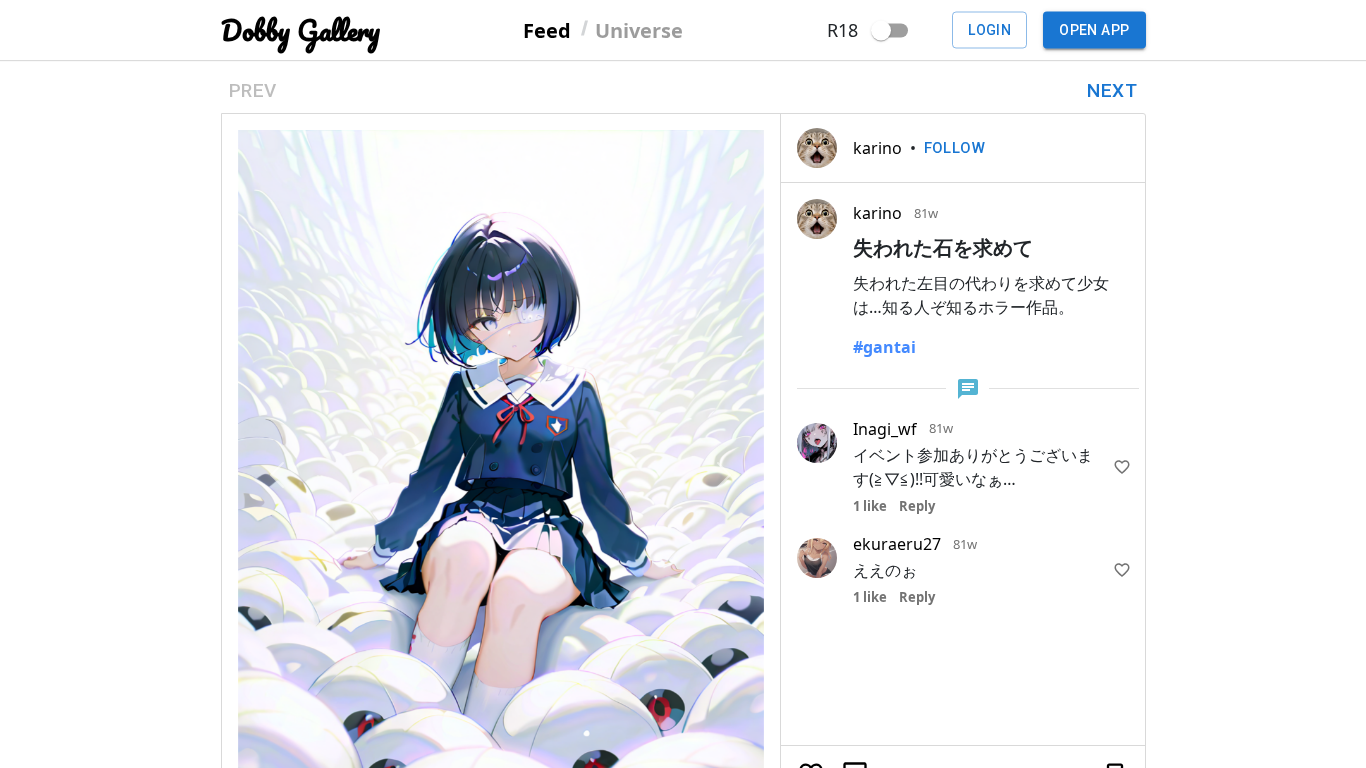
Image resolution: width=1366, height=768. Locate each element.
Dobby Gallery (300, 30)
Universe (639, 29)
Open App (1094, 30)
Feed (547, 29)
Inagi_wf (885, 429)
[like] (1122, 467)
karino (877, 148)
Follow (955, 148)
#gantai (884, 347)
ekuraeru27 (897, 544)
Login (989, 30)
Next (1112, 90)
